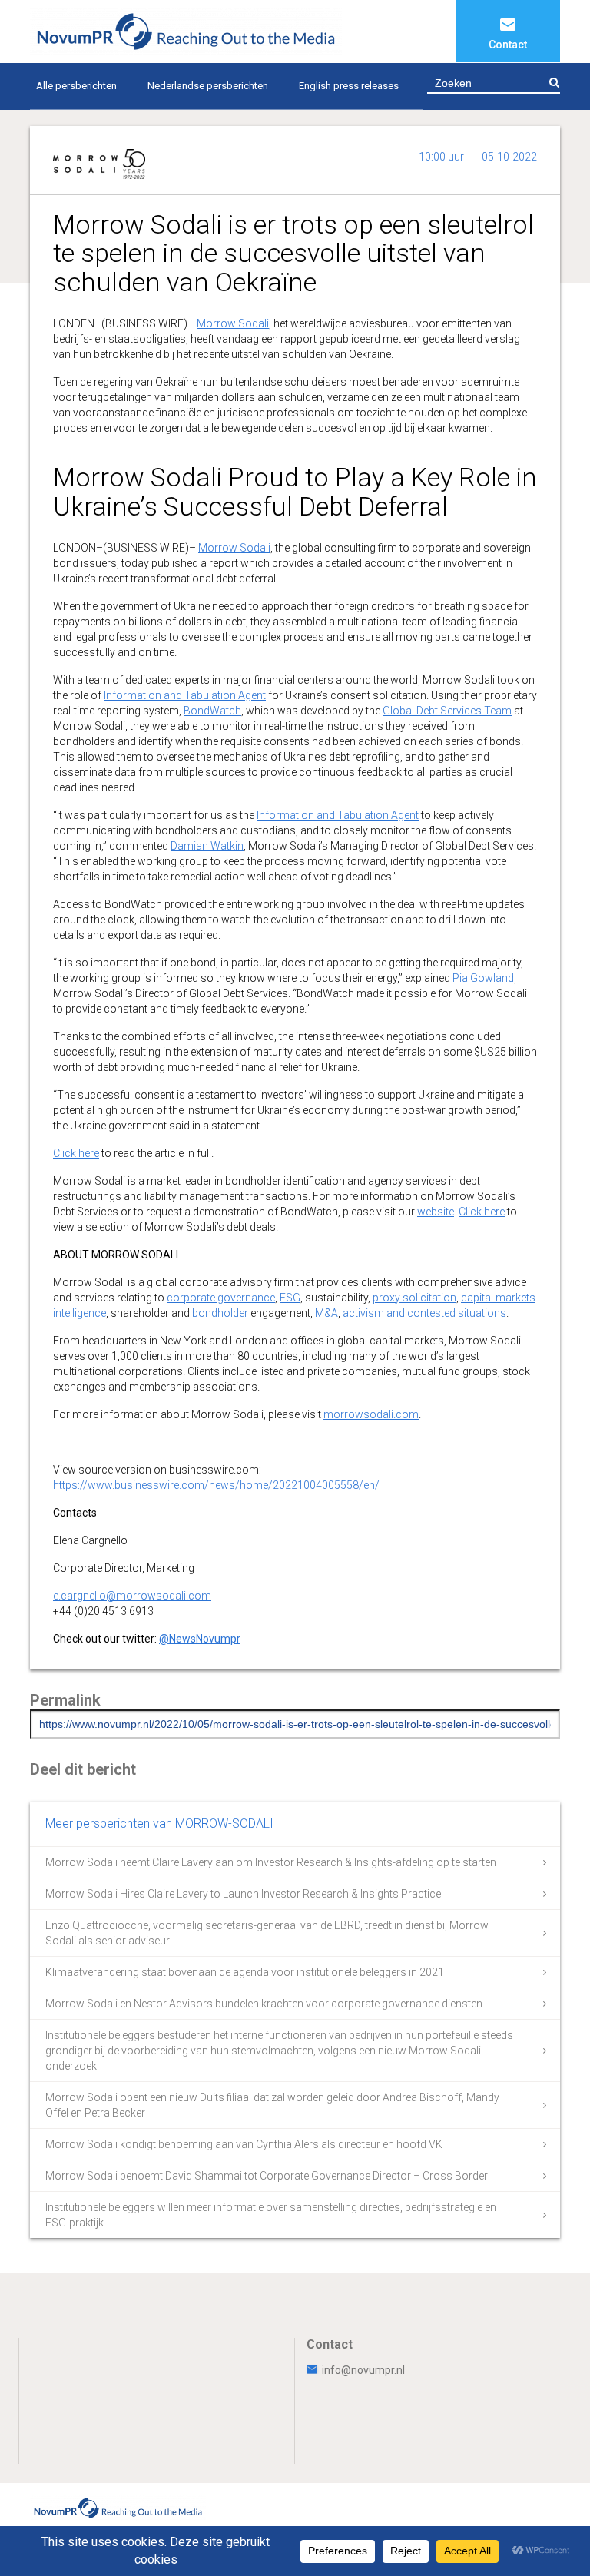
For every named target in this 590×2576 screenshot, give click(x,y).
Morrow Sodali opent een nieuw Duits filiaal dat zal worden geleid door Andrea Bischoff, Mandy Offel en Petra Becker (272, 2105)
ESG (290, 1298)
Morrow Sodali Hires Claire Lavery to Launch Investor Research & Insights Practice (243, 1894)
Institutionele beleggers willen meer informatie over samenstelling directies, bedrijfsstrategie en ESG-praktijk (271, 2215)
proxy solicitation (414, 1298)
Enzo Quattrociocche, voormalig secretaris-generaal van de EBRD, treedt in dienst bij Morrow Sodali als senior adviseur (267, 1933)
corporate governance (221, 1298)
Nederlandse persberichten (208, 86)
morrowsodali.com (371, 1414)
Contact (508, 45)
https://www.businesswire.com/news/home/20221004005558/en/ (216, 1485)
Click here (76, 1153)
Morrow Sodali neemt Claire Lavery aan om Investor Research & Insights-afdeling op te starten (271, 1862)
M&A (326, 1313)
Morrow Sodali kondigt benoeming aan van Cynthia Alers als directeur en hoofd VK (244, 2144)
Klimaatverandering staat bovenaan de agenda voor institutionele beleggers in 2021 (245, 1972)
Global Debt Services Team (447, 711)
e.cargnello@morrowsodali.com (132, 1596)
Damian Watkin (207, 846)
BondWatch (212, 711)
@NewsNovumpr (200, 1639)
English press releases (349, 86)
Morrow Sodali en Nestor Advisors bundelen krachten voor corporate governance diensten (264, 2004)
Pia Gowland (483, 978)
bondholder (220, 1313)
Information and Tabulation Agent (185, 695)
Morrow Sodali (233, 323)
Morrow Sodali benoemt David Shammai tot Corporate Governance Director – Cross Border (267, 2176)
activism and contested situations (424, 1313)
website (436, 1212)
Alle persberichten (76, 86)
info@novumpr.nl (363, 2370)
